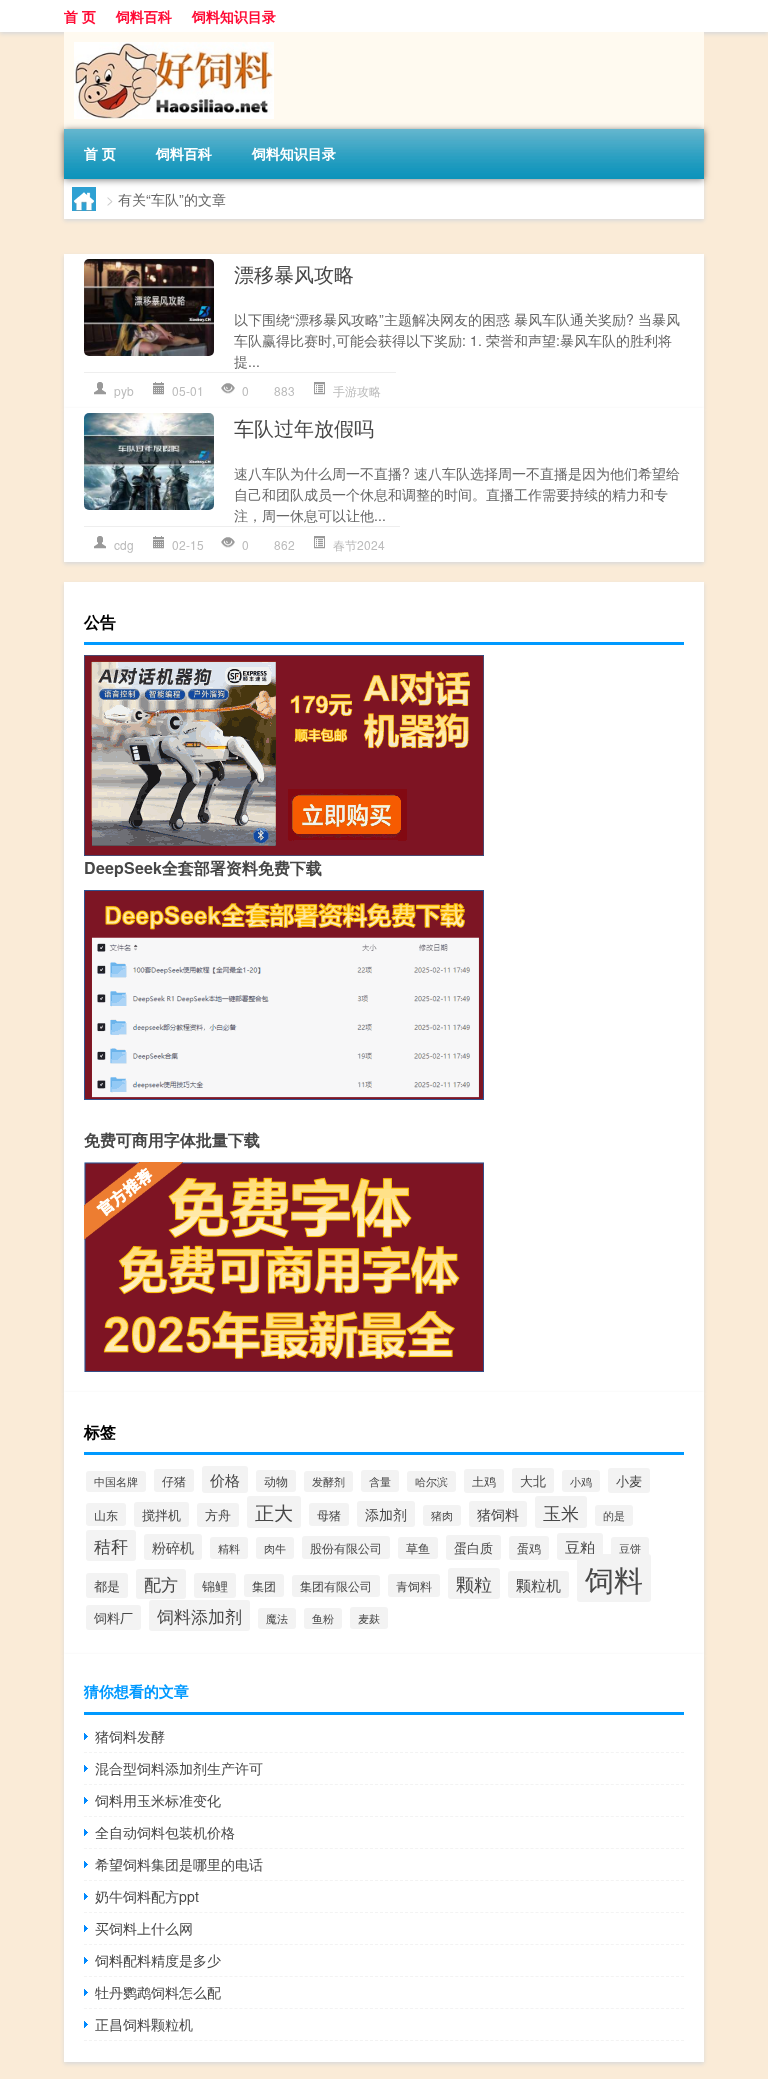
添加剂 (386, 1514)
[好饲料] (169, 39)
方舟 (218, 1515)
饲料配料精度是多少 (158, 1960)
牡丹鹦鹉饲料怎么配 (158, 1992)
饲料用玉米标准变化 (158, 1800)
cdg (124, 544)
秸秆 (111, 1545)
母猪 (329, 1514)
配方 (161, 1584)
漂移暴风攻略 (294, 273)
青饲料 (414, 1585)
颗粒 (474, 1583)
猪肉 (442, 1515)
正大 (274, 1512)
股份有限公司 (346, 1547)
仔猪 (174, 1480)
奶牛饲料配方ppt (147, 1896)
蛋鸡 (529, 1548)
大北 (533, 1480)
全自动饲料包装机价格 (165, 1832)
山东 (106, 1514)
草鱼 (418, 1548)
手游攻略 (357, 390)
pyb (124, 390)
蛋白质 (473, 1547)
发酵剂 (328, 1481)
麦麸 (369, 1618)
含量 (380, 1481)
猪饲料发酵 (130, 1736)
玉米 (561, 1512)
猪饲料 (498, 1514)
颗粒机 (538, 1584)
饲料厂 (113, 1617)
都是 (107, 1585)
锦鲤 (215, 1585)
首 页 (80, 16)
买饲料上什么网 (144, 1928)
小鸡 (581, 1481)
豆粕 (580, 1546)
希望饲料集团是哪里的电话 (179, 1864)
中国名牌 (116, 1481)
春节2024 (359, 544)
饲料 (614, 1578)
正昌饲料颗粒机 (144, 2024)
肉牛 (275, 1548)
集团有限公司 (336, 1586)
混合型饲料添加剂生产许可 (179, 1768)
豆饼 (630, 1548)
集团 (264, 1585)
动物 (276, 1481)
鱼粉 (323, 1618)
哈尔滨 (431, 1481)
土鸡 (484, 1481)
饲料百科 (144, 16)
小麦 (629, 1480)
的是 (614, 1515)
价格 (225, 1479)
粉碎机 (173, 1547)
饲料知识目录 (234, 16)
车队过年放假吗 (304, 427)
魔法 (277, 1618)
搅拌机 (161, 1514)
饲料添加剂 (199, 1615)
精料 (229, 1548)
